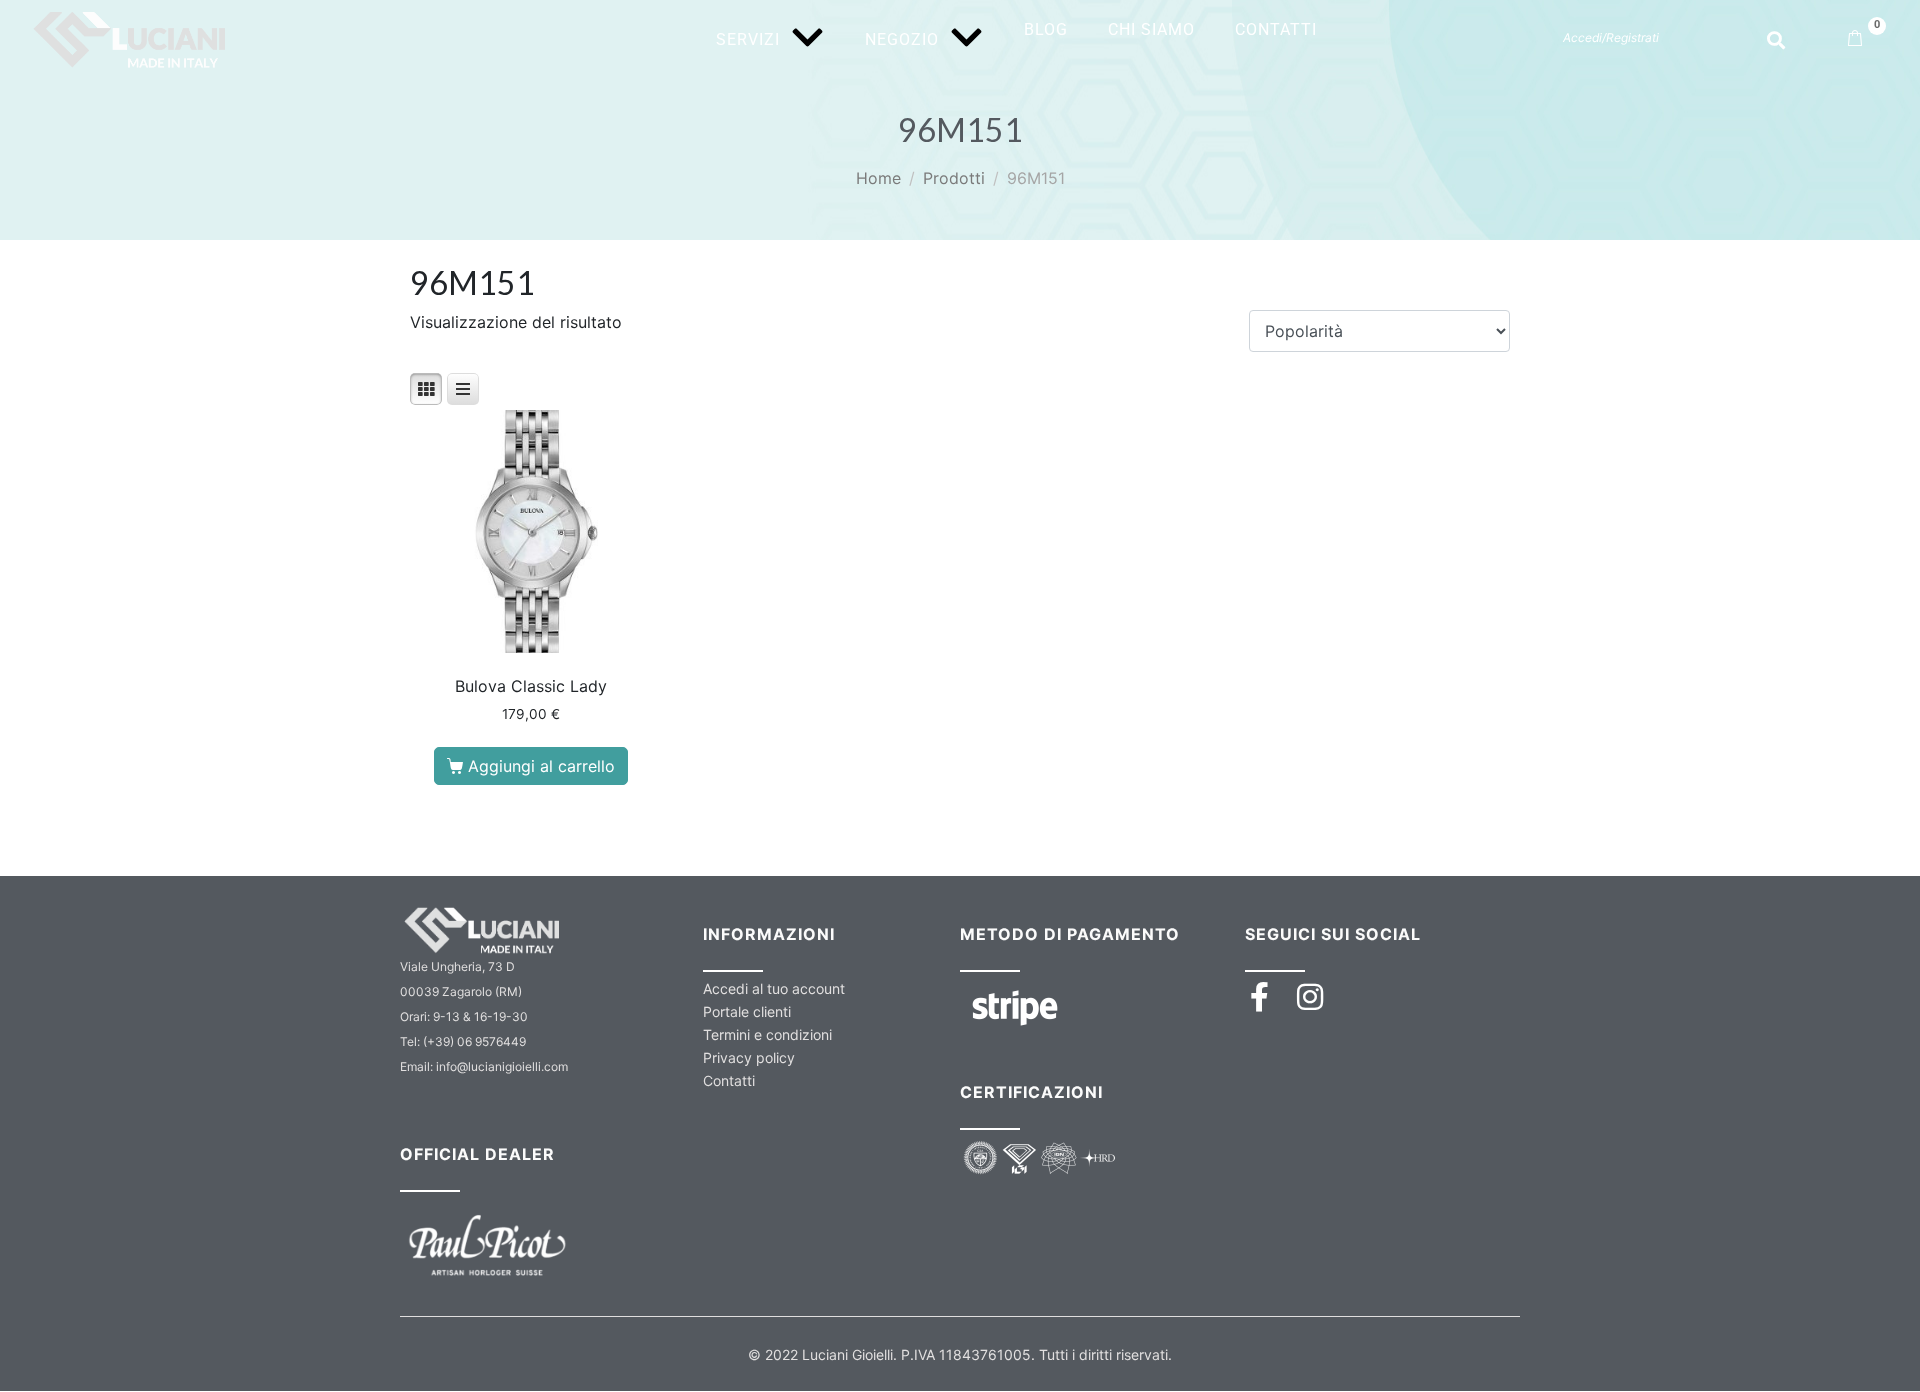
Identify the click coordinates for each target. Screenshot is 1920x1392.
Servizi (748, 39)
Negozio (902, 39)
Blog (1046, 29)
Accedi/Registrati (1611, 37)
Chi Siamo (1151, 29)
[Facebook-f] (1260, 997)
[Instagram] (1310, 997)
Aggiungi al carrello (541, 766)
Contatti (1276, 29)
